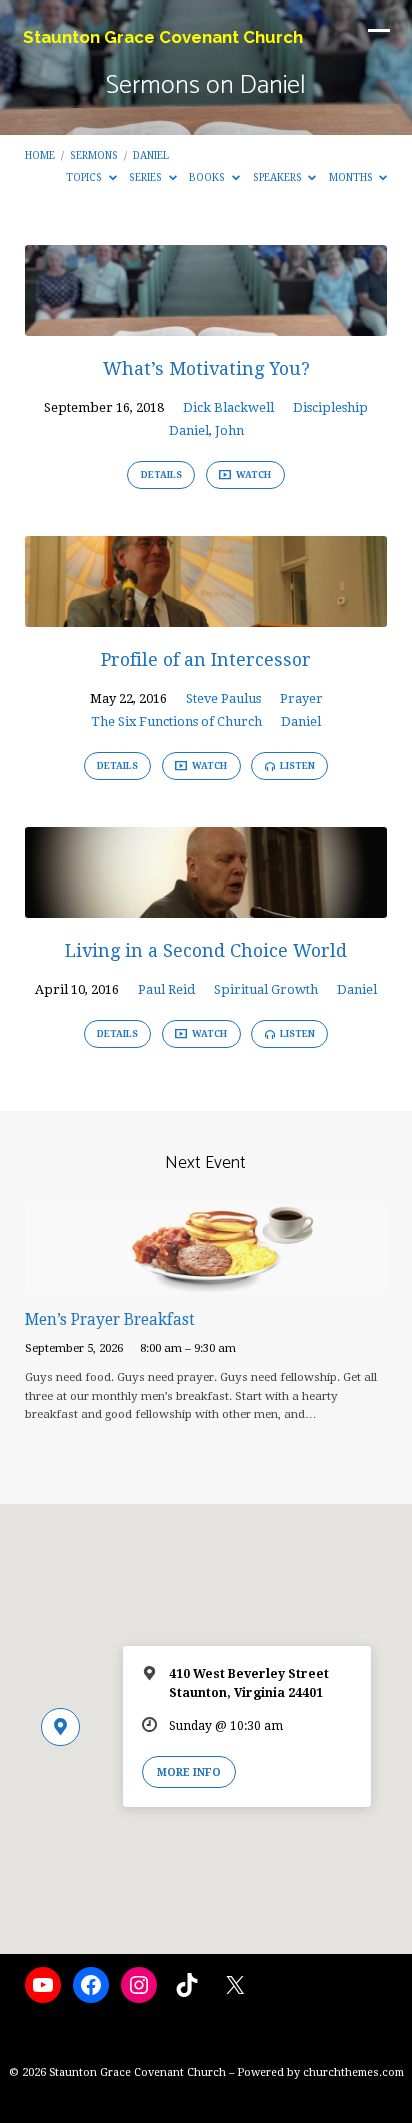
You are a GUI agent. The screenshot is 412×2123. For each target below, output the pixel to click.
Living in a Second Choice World (206, 950)
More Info (189, 1772)
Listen (296, 766)
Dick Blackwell (228, 407)
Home (40, 155)
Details (161, 475)
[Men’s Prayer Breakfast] (206, 1282)
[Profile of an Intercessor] (206, 615)
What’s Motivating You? (206, 368)
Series (147, 177)
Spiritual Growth (266, 989)
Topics (85, 177)
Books (208, 177)
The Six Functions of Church (176, 721)
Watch (252, 475)
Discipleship (330, 407)
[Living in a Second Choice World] (206, 906)
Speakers (279, 177)
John (229, 430)
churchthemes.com (353, 2072)
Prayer (301, 698)
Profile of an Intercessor (206, 659)
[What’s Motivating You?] (206, 324)
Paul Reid (166, 989)
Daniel (151, 155)
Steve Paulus (223, 698)
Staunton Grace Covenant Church (163, 37)
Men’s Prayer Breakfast (110, 1320)
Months (352, 177)
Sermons (94, 155)
